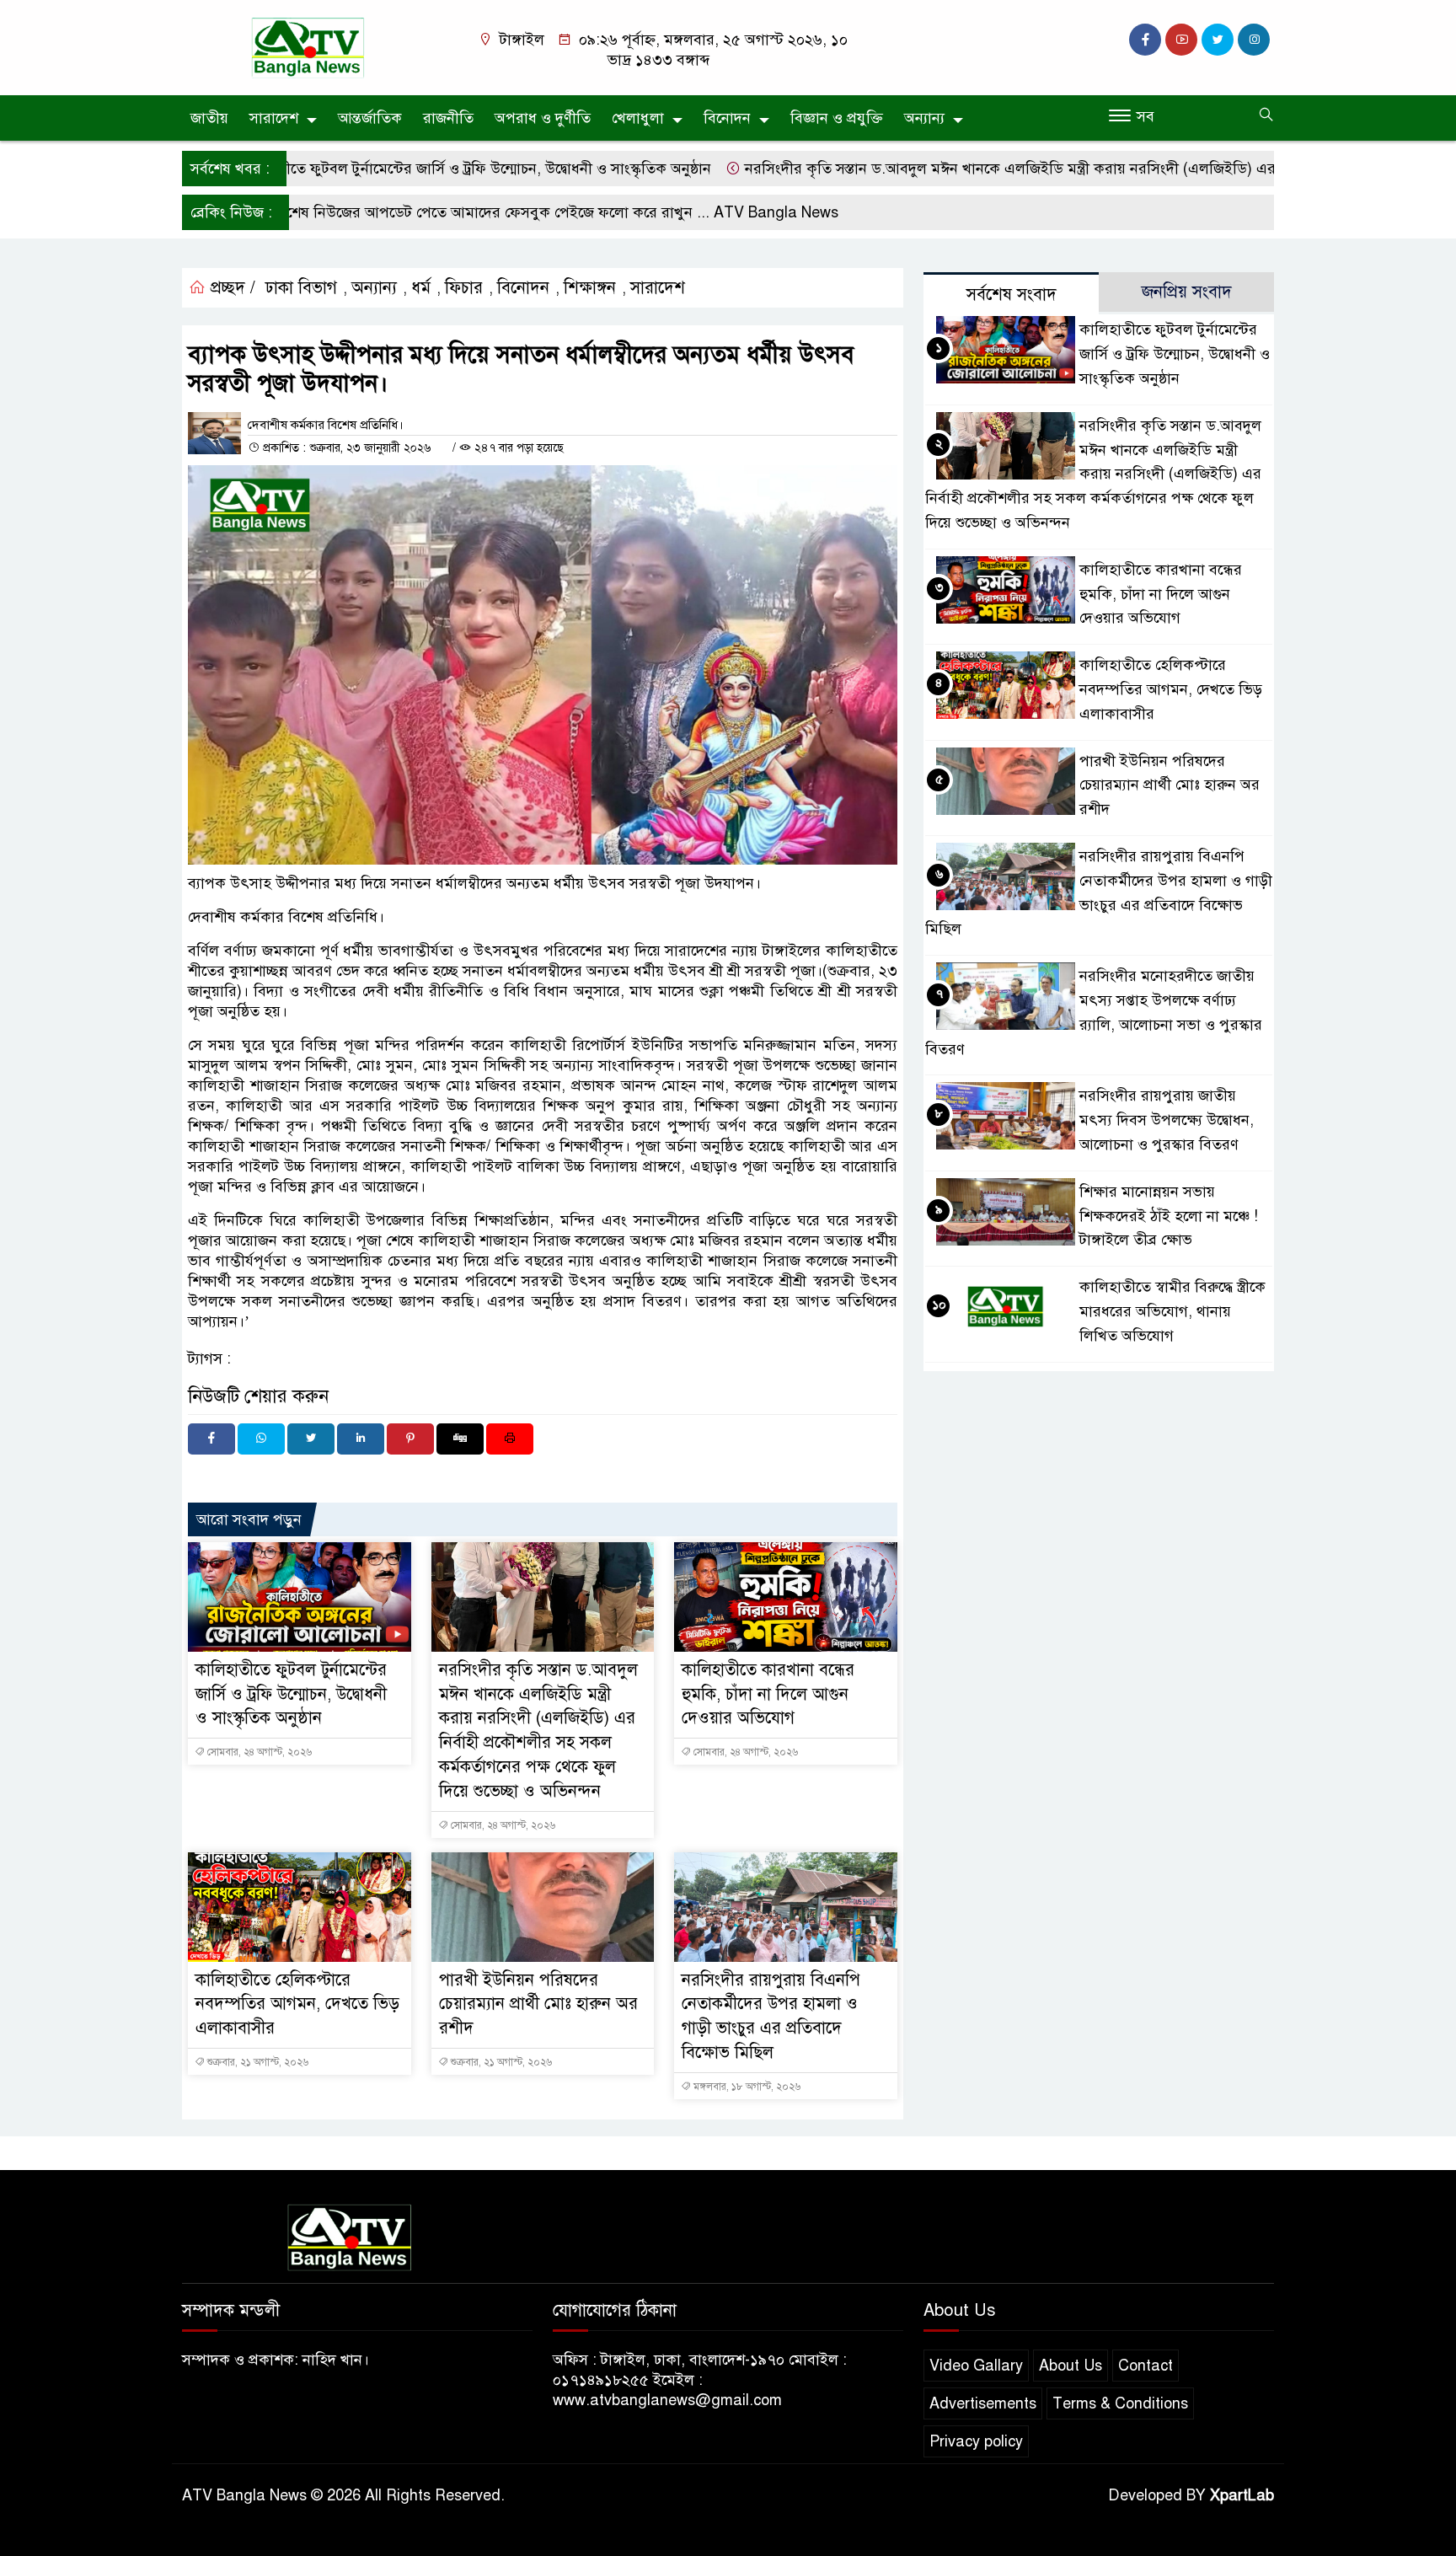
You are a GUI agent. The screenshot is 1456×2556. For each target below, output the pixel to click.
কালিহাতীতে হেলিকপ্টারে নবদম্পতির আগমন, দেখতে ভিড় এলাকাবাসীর (297, 2004)
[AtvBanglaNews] (311, 46)
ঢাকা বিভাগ (301, 288)
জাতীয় (209, 118)
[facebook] (1145, 40)
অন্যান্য (924, 118)
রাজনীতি (448, 118)
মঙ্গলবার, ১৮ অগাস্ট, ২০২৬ (746, 2087)
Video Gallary (976, 2366)
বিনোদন (727, 118)
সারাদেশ (274, 118)
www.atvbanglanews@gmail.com (667, 2400)
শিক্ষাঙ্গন (590, 288)
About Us (1071, 2366)
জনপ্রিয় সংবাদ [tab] (1187, 292)
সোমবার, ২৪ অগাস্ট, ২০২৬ (258, 1752)
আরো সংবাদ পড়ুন (249, 1519)
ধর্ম (421, 288)
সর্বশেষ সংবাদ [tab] (1012, 295)
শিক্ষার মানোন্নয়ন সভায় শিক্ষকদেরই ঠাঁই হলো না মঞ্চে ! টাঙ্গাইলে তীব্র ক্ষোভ (1169, 1216)
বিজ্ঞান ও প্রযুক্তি (837, 118)
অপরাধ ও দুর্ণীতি (543, 118)
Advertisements (983, 2403)
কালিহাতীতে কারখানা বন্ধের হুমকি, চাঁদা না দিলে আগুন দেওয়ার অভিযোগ (768, 1694)
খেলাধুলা (638, 118)
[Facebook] (211, 1439)
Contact (1146, 2366)
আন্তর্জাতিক (370, 118)
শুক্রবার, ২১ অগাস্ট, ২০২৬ (257, 2062)
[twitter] (1218, 40)
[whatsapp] (261, 1439)
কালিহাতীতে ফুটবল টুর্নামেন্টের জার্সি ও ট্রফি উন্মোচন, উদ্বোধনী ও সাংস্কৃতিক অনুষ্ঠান (400, 169)
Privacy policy (976, 2441)
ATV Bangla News (705, 212)
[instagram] (1254, 40)
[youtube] (1181, 40)
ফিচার (464, 288)
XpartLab (1242, 2495)
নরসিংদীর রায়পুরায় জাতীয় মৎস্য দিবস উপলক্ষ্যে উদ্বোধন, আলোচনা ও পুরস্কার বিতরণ (1167, 1120)
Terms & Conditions (1120, 2403)
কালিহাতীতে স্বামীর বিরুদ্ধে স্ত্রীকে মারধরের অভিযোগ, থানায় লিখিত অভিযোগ (1172, 1311)
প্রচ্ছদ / (230, 288)
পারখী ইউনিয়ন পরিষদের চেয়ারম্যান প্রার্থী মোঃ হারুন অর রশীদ (538, 2004)
